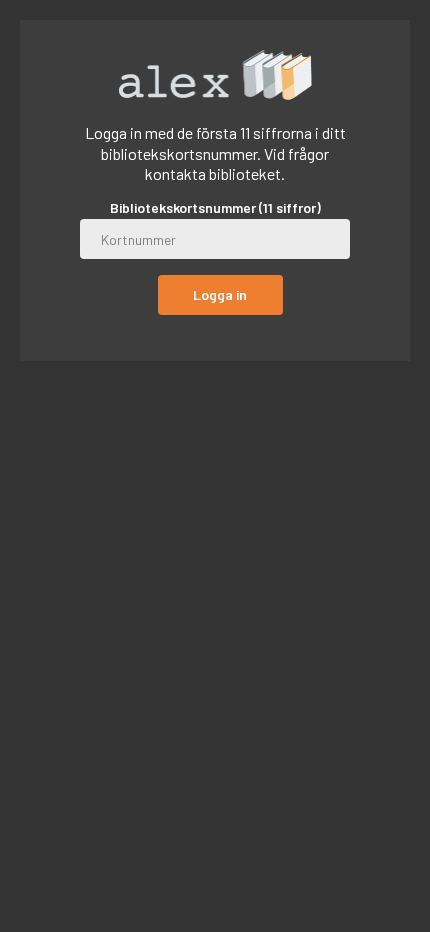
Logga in (220, 294)
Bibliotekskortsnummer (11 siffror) (215, 208)
